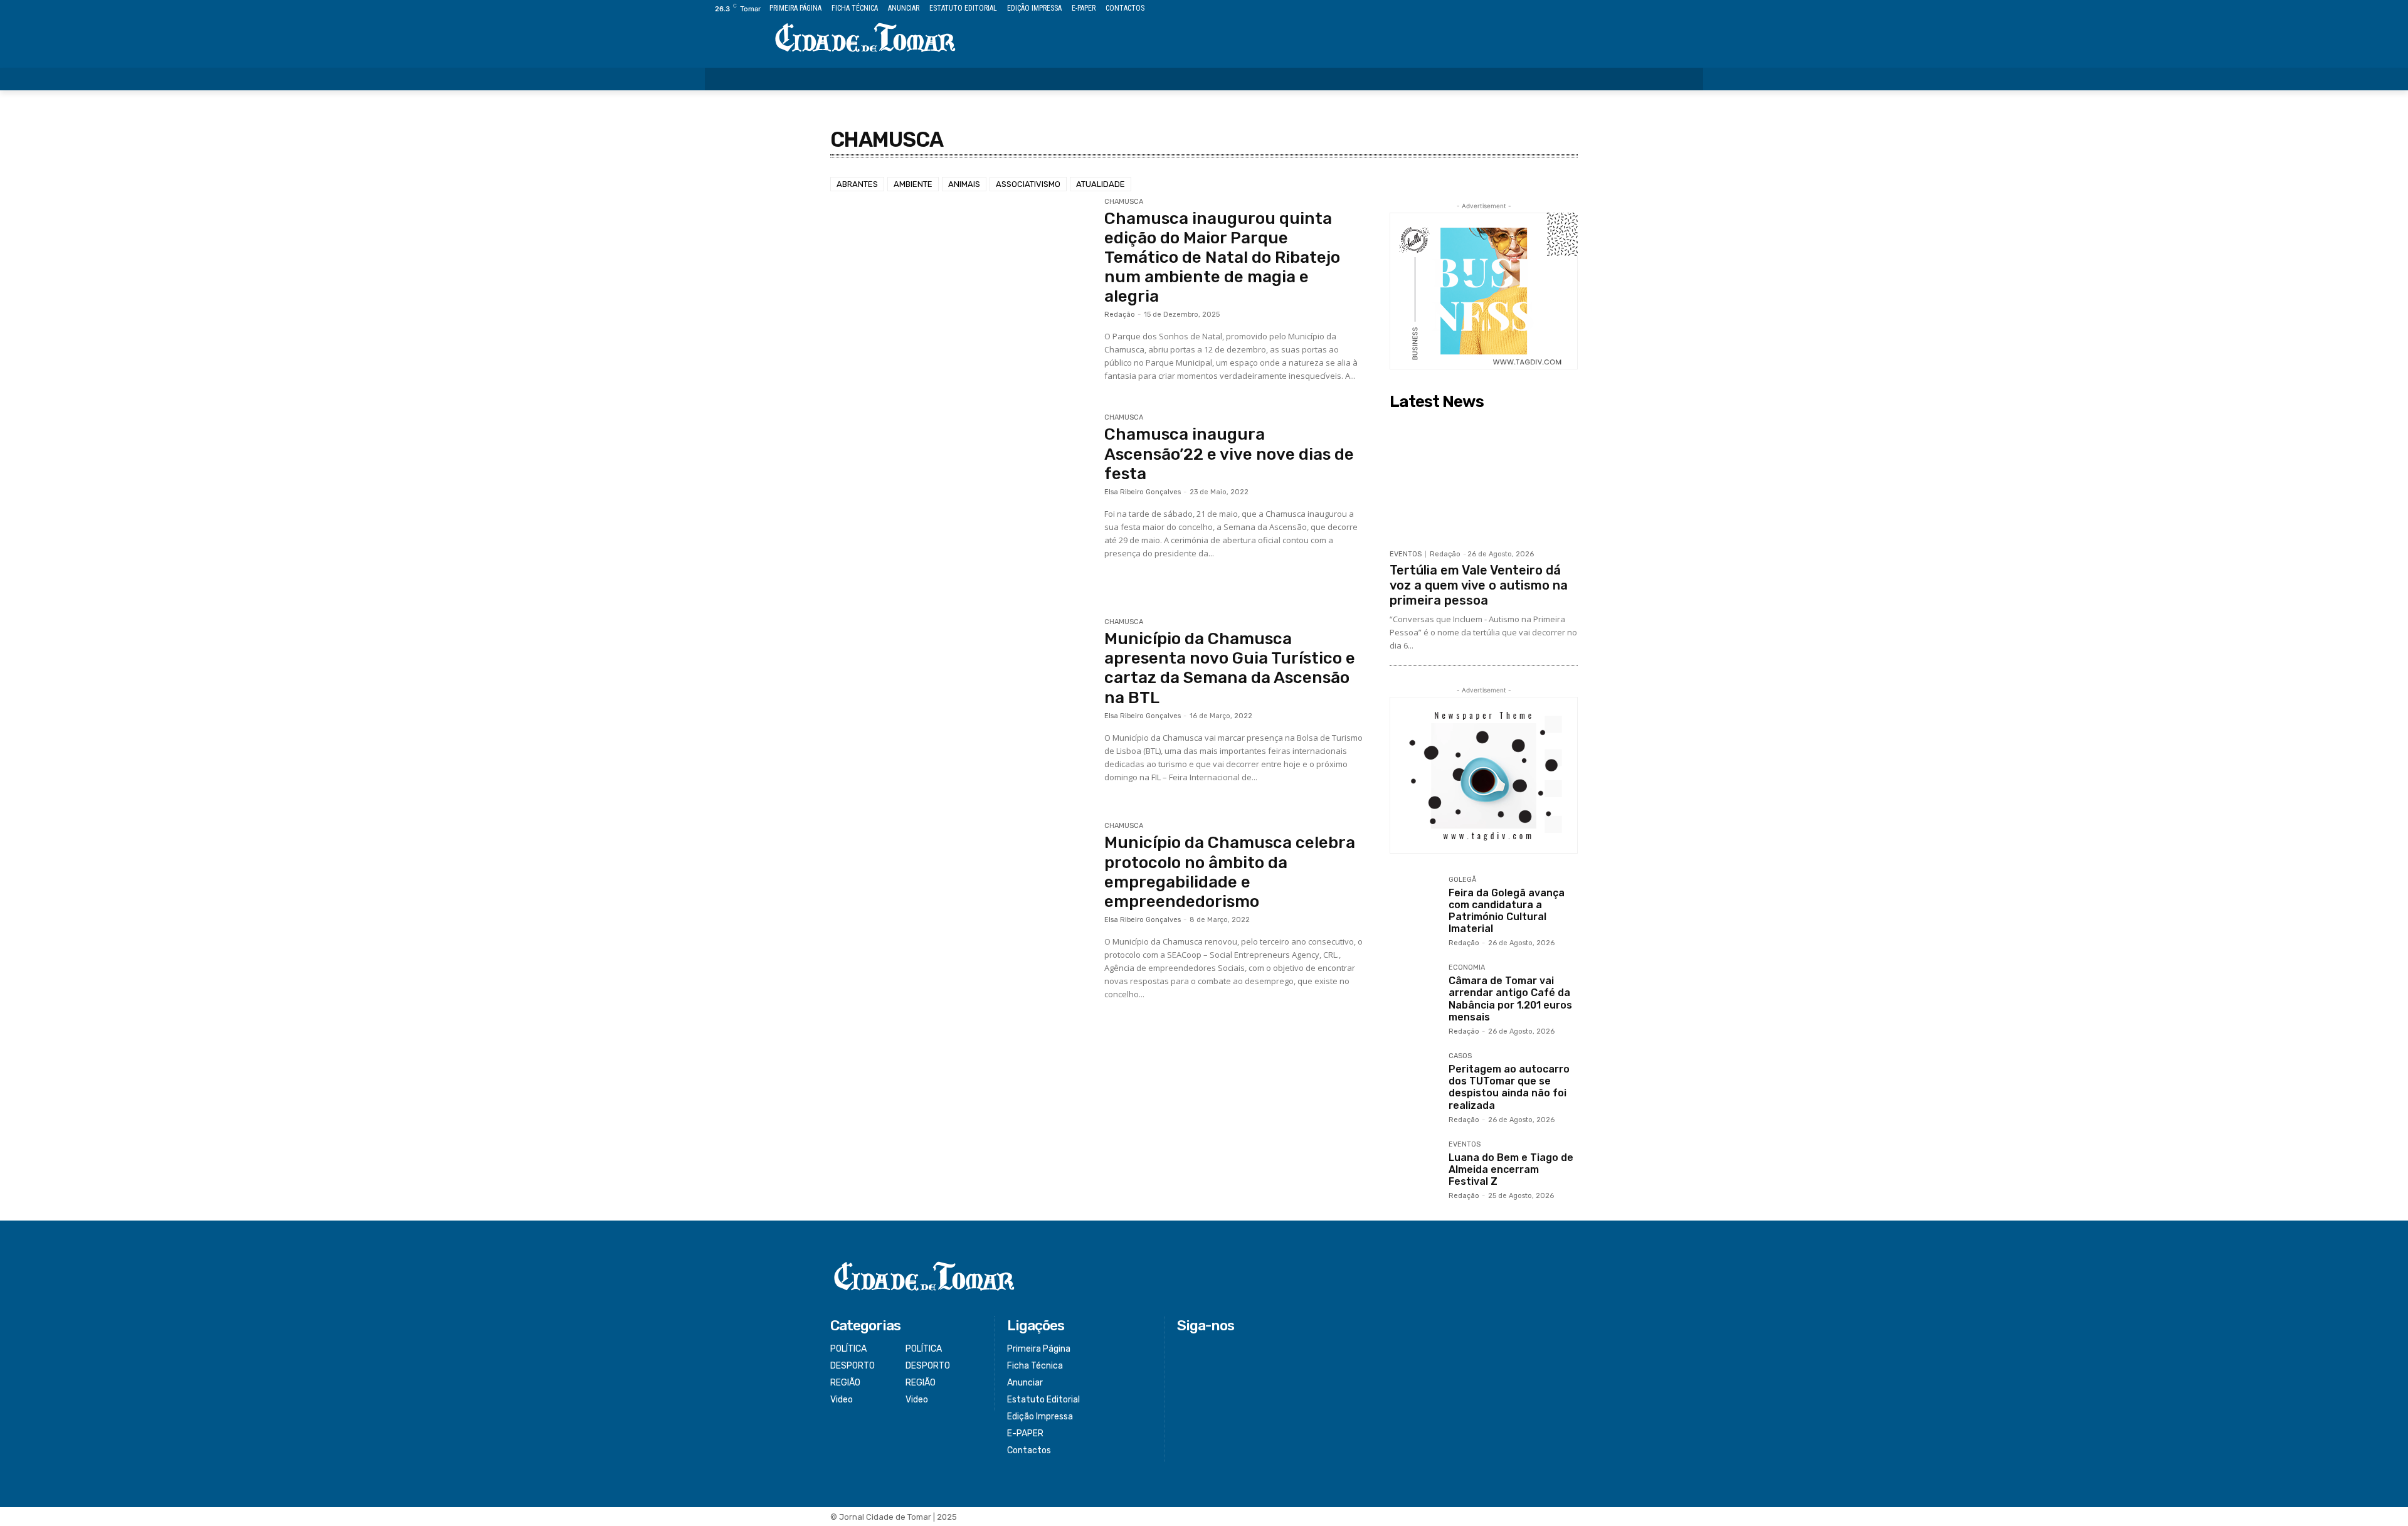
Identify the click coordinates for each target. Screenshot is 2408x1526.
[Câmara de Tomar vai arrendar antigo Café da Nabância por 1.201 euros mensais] (1414, 988)
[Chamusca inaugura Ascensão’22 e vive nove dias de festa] (961, 501)
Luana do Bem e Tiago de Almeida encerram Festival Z (1511, 1169)
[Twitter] (1668, 9)
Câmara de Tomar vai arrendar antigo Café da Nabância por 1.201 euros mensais (1510, 999)
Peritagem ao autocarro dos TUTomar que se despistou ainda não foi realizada (1509, 1087)
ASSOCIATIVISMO (1028, 184)
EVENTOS (1406, 554)
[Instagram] (1653, 9)
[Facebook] (1639, 9)
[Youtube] (1696, 9)
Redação (1120, 315)
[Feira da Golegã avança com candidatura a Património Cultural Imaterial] (1414, 901)
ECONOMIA (1467, 968)
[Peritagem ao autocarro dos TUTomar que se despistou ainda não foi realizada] (1414, 1077)
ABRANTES (857, 184)
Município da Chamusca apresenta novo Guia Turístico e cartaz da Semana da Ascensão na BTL (1230, 668)
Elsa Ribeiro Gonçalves (1143, 492)
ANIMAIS (964, 184)
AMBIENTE (913, 184)
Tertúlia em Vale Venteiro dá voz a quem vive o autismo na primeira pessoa (1479, 585)
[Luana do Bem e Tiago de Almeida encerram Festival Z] (1414, 1165)
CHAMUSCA (1124, 202)
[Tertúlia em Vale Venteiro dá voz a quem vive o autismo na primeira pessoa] (1484, 479)
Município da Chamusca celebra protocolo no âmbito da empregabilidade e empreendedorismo (1230, 872)
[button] (1686, 79)
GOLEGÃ (1462, 880)
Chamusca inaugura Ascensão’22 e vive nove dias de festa (1229, 454)
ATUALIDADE (1101, 184)
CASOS (1460, 1056)
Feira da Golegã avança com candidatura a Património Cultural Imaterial (1507, 911)
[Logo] (865, 39)
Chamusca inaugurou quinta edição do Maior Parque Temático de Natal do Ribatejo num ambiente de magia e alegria (1222, 258)
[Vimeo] (1682, 9)
